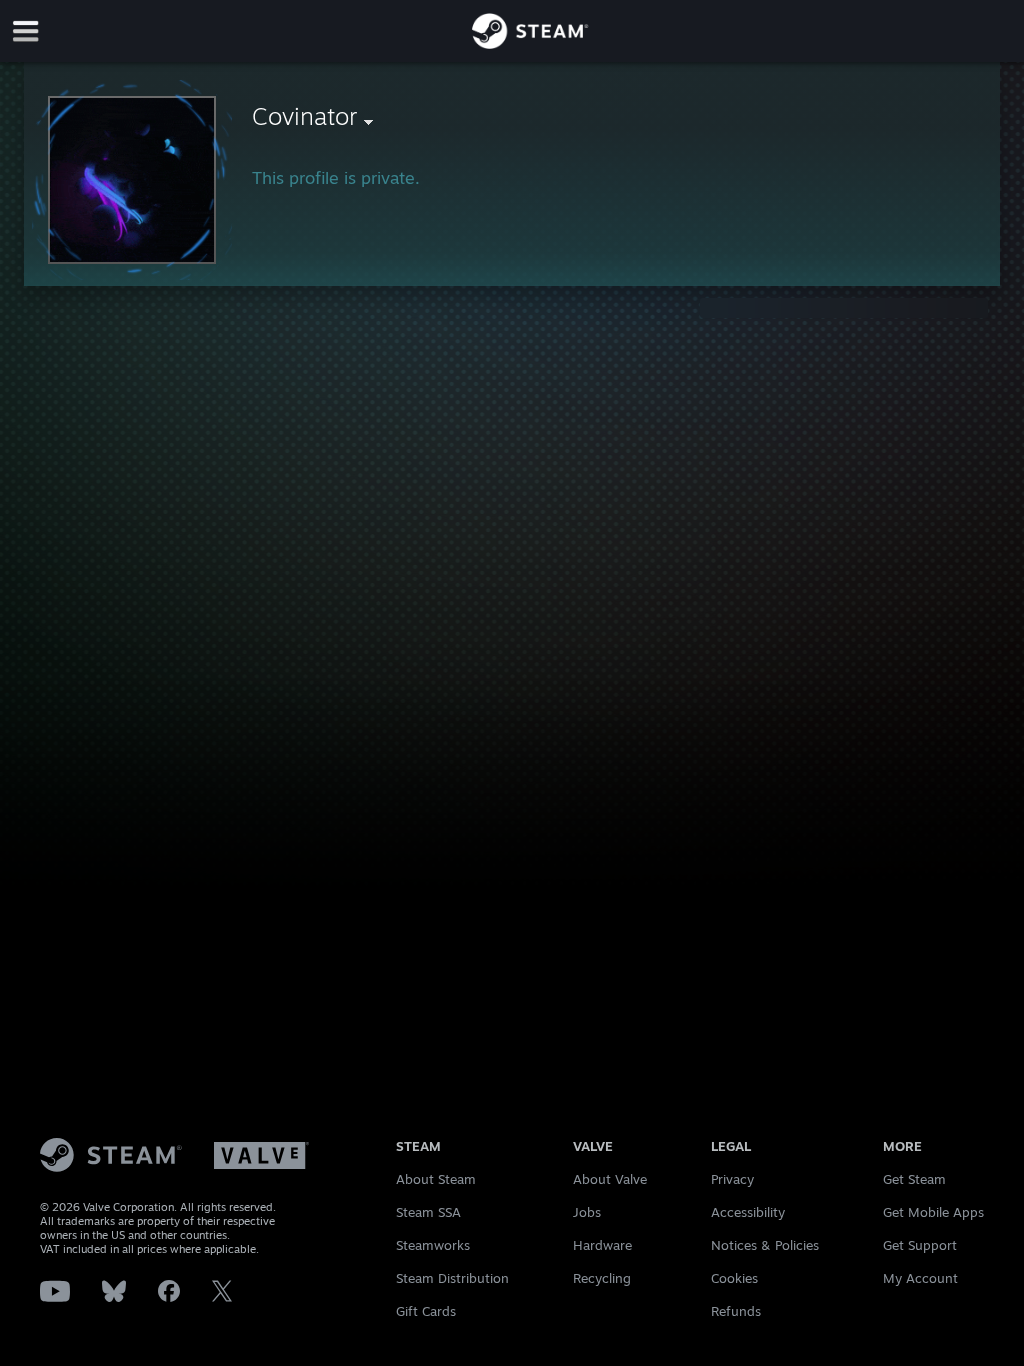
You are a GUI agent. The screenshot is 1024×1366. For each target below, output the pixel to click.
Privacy (732, 1179)
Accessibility (748, 1212)
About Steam (436, 1179)
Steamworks (433, 1245)
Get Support (920, 1245)
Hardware (602, 1245)
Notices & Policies (765, 1245)
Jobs (587, 1212)
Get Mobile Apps (933, 1212)
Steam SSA (428, 1212)
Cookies (734, 1278)
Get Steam (914, 1179)
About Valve (610, 1179)
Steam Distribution (452, 1278)
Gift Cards (426, 1311)
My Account (920, 1278)
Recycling (602, 1278)
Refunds (736, 1311)
